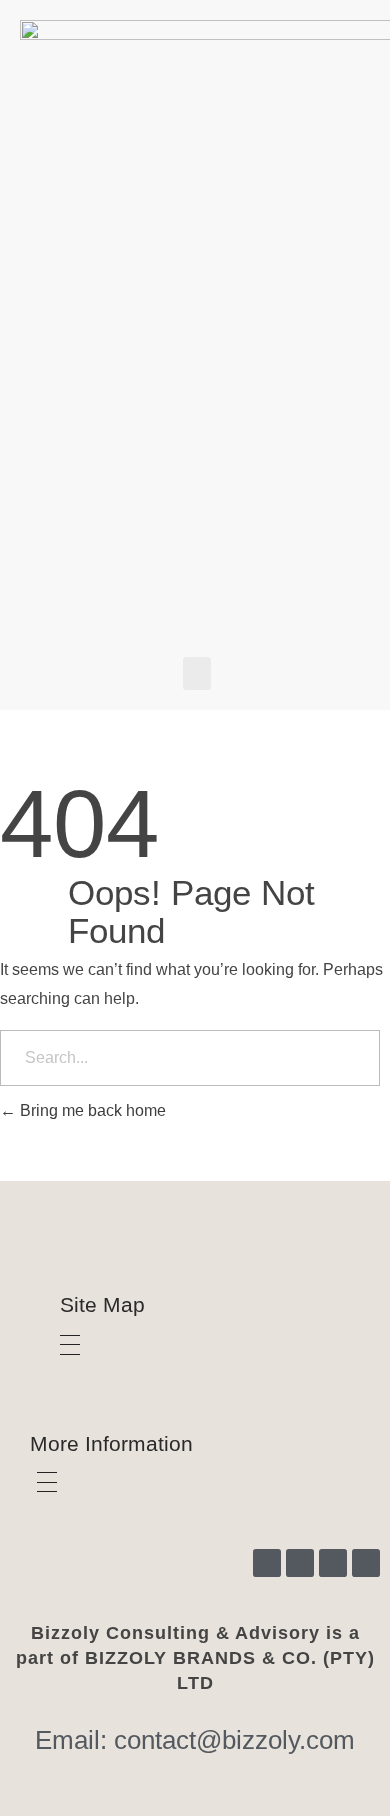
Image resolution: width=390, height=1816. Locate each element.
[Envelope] (366, 1563)
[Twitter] (333, 1563)
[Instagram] (267, 1563)
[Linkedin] (300, 1563)
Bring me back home (91, 1110)
